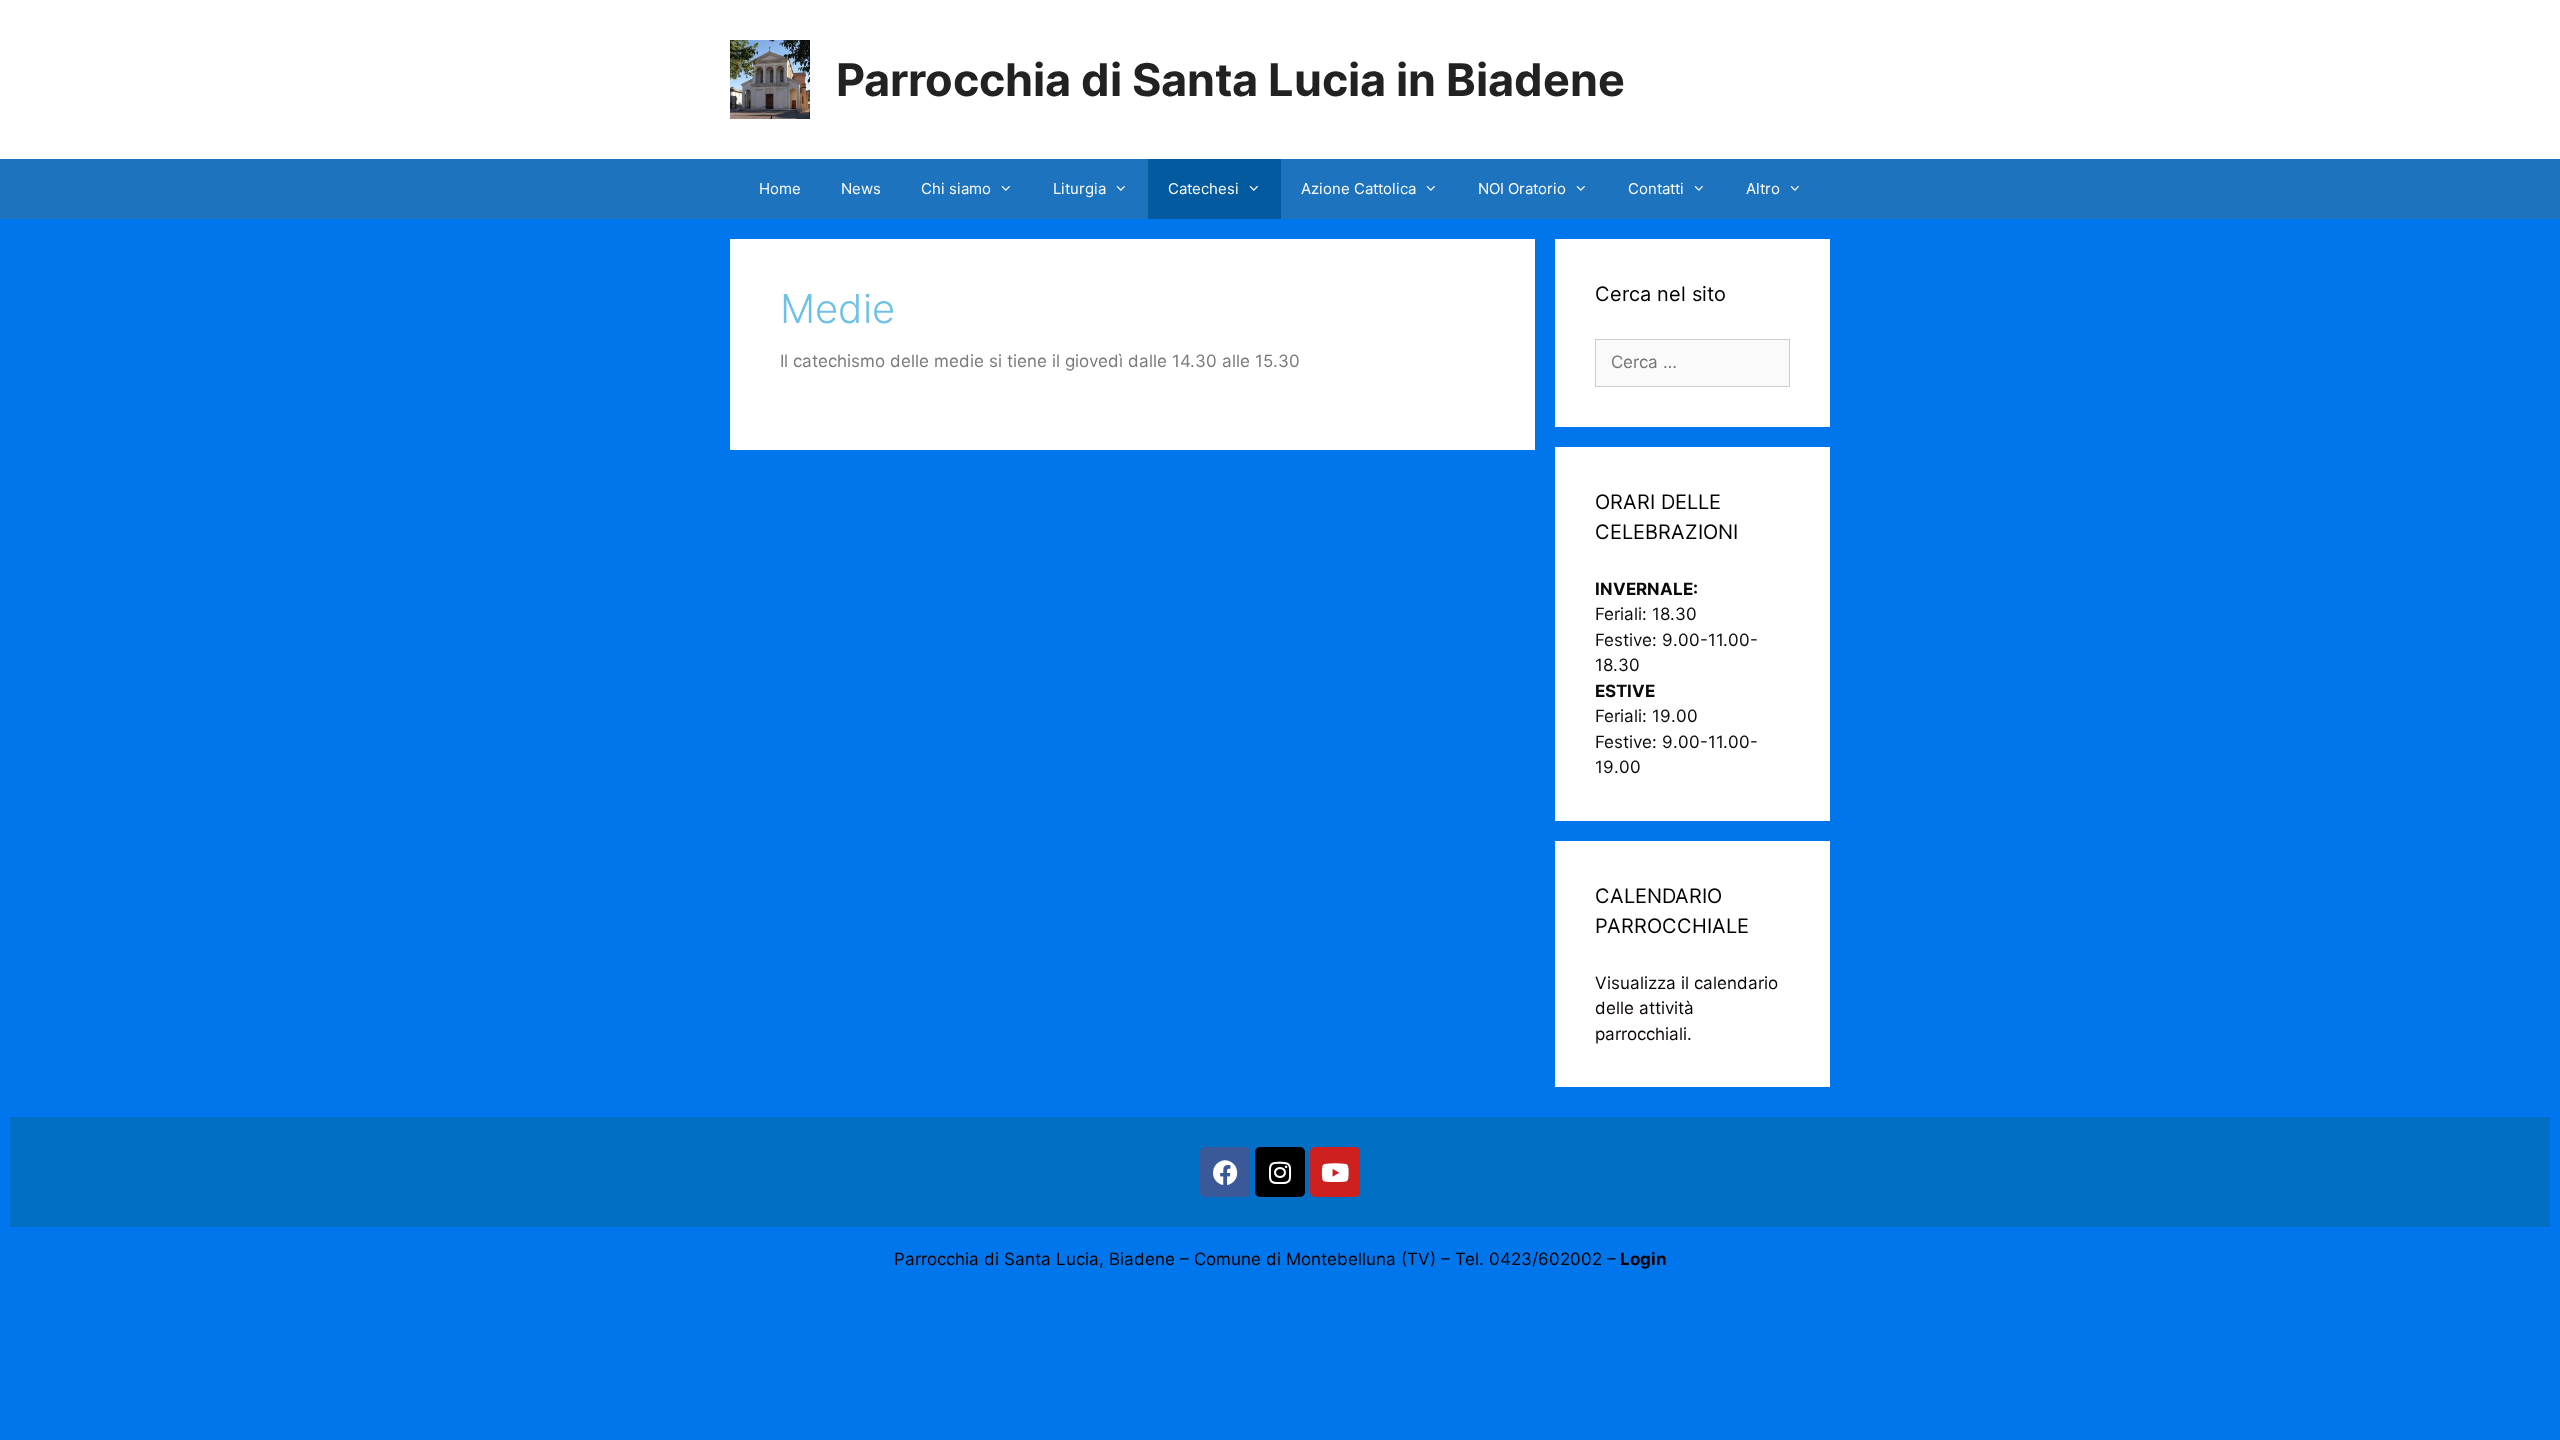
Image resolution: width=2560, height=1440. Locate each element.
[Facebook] (1225, 1172)
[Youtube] (1335, 1172)
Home (780, 188)
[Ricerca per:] (1692, 362)
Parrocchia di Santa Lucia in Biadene (1230, 79)
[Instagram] (1280, 1172)
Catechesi (1203, 188)
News (861, 188)
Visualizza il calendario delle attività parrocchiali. (1686, 1008)
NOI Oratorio (1522, 188)
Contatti (1656, 188)
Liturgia (1079, 188)
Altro (1763, 188)
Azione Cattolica (1358, 188)
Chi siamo (956, 188)
